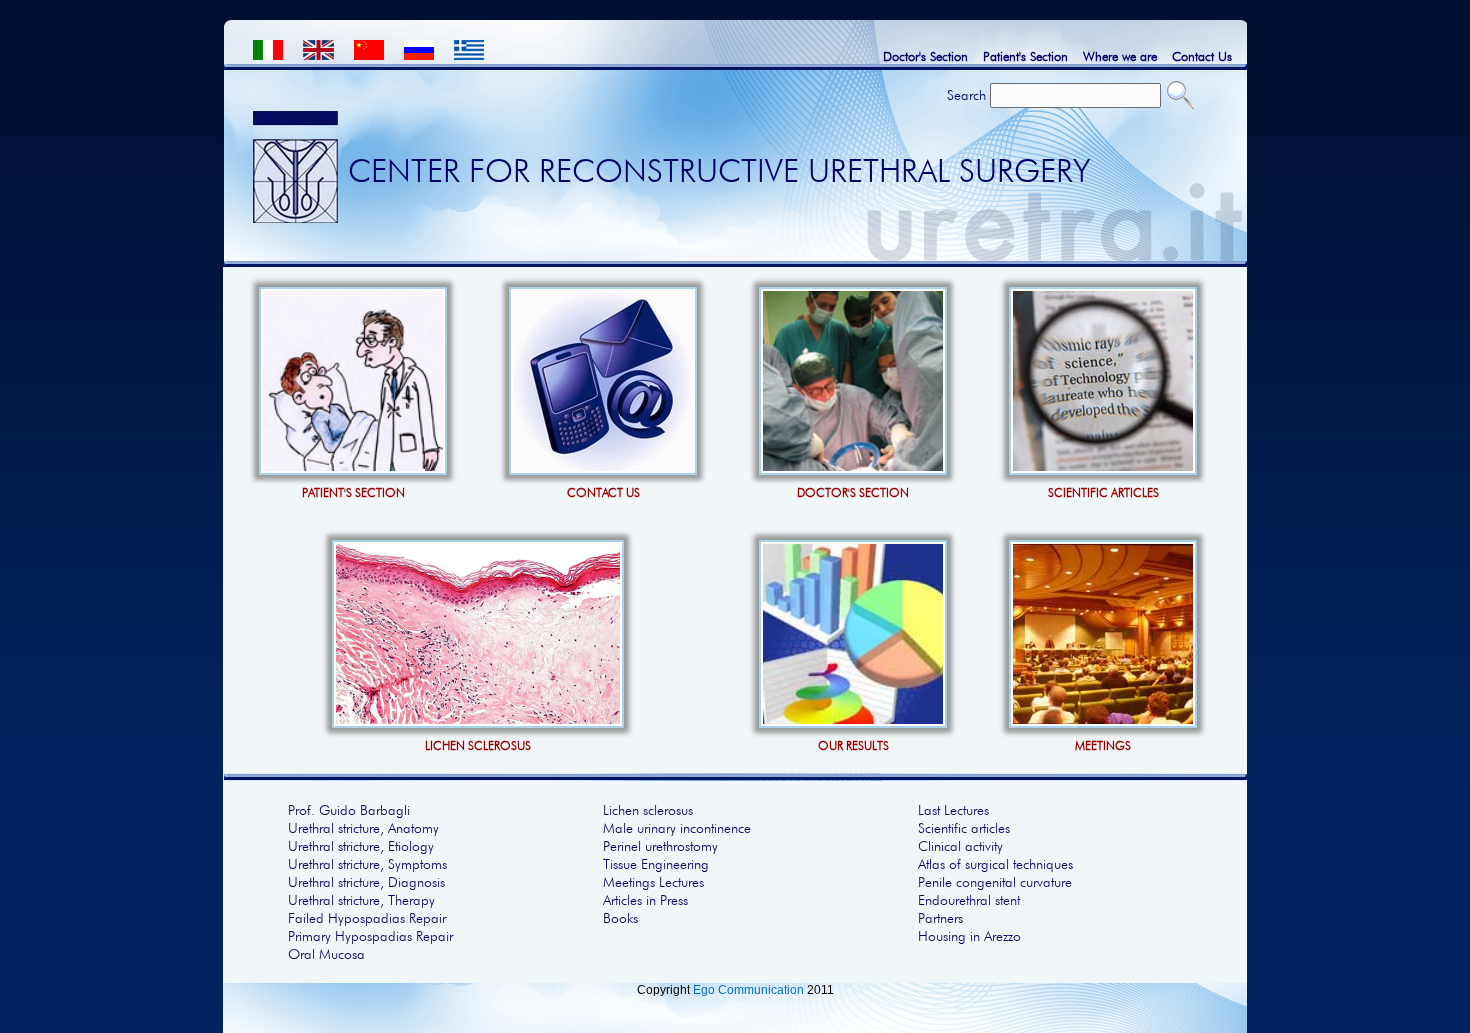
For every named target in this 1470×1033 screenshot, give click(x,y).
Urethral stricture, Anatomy (363, 828)
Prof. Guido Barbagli (349, 810)
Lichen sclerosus (648, 810)
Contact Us (1202, 56)
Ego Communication (748, 990)
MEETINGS (1103, 745)
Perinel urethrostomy (660, 846)
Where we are (1120, 56)
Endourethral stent (969, 900)
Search (966, 95)
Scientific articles (964, 828)
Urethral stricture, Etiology (361, 846)
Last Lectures (953, 810)
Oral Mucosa (326, 954)
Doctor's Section (925, 56)
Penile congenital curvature (995, 882)
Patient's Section (1025, 56)
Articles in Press (645, 900)
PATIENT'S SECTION (353, 492)
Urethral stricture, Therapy (361, 900)
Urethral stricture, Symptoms (367, 864)
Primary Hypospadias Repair (370, 936)
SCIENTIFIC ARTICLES (1103, 492)
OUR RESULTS (853, 745)
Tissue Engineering (656, 864)
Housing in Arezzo (969, 936)
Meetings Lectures (653, 882)
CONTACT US (603, 492)
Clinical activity (960, 846)
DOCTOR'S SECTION (853, 492)
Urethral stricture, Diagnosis (366, 882)
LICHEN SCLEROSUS (478, 745)
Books (620, 918)
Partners (940, 918)
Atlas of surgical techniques (995, 864)
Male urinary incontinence (677, 828)
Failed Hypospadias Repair (367, 918)
